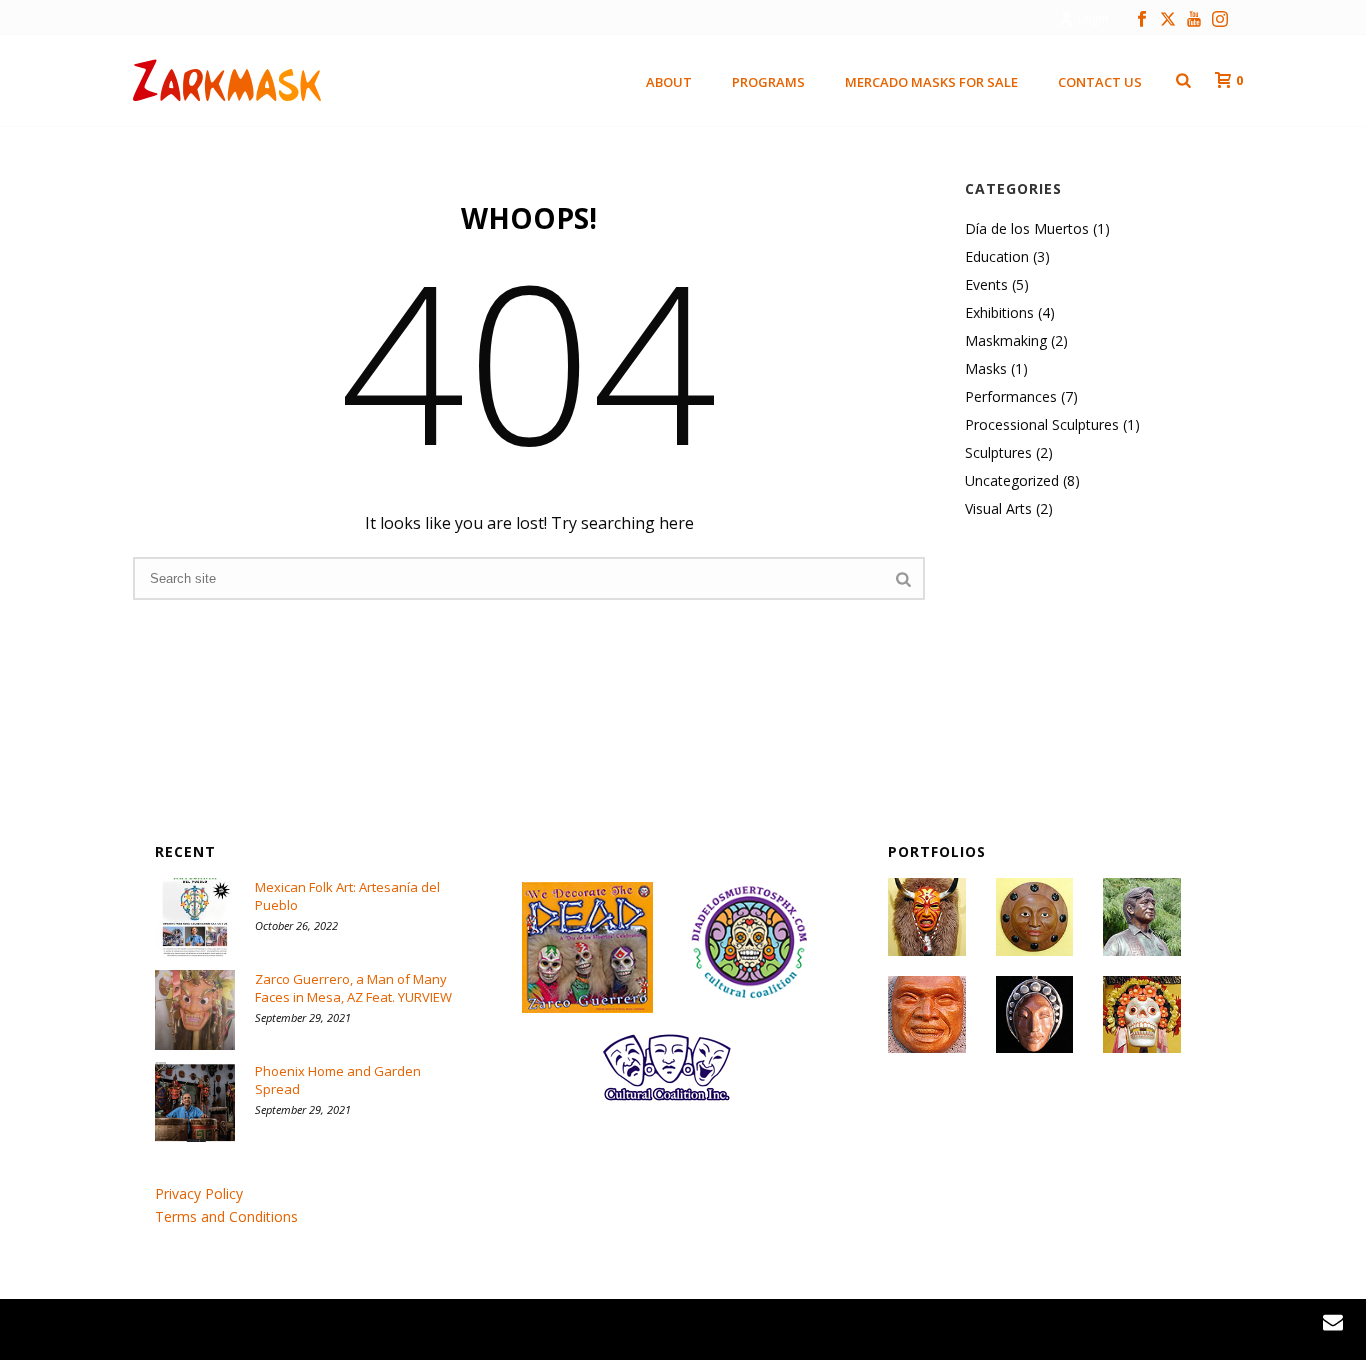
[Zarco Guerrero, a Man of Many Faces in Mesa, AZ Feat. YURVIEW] (195, 1010)
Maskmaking (1006, 341)
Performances (1011, 397)
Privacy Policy (199, 1193)
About (669, 82)
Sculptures (998, 453)
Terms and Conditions (226, 1216)
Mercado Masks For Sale (931, 82)
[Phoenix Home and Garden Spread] (195, 1102)
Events (986, 285)
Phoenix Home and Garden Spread (338, 1080)
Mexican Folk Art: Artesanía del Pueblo (347, 896)
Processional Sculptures (1042, 425)
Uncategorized (1012, 481)
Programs (768, 82)
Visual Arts (998, 509)
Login (1093, 18)
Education (997, 257)
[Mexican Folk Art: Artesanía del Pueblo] (195, 918)
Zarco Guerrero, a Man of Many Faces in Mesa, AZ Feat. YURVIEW (353, 988)
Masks (986, 369)
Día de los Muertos (1027, 229)
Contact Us (1100, 82)
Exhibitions (999, 313)
